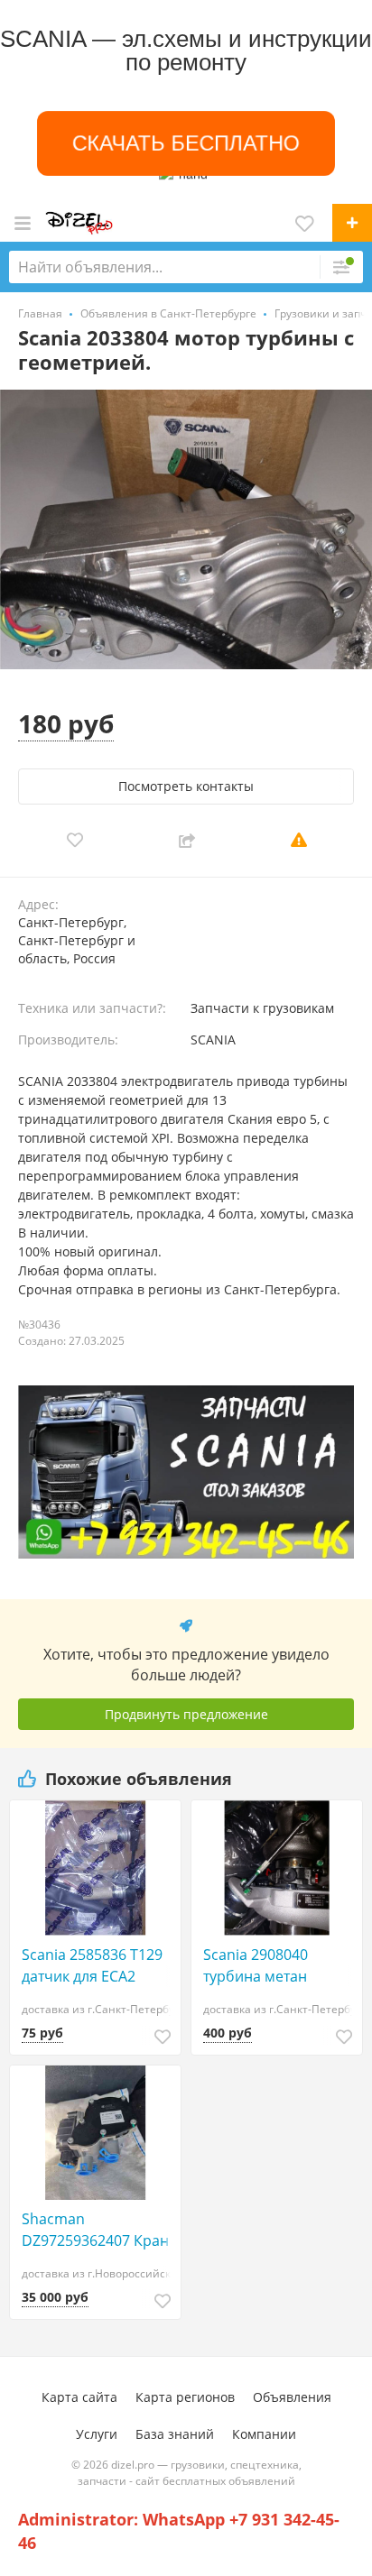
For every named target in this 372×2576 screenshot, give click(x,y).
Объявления (292, 2397)
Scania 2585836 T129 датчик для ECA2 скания (92, 1966)
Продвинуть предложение (186, 1714)
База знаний (175, 2434)
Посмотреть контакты (186, 786)
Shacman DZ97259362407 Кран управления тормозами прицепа (95, 2230)
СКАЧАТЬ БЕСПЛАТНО (186, 143)
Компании (264, 2434)
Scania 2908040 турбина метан (256, 1965)
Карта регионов (185, 2397)
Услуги (97, 2434)
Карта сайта (79, 2397)
